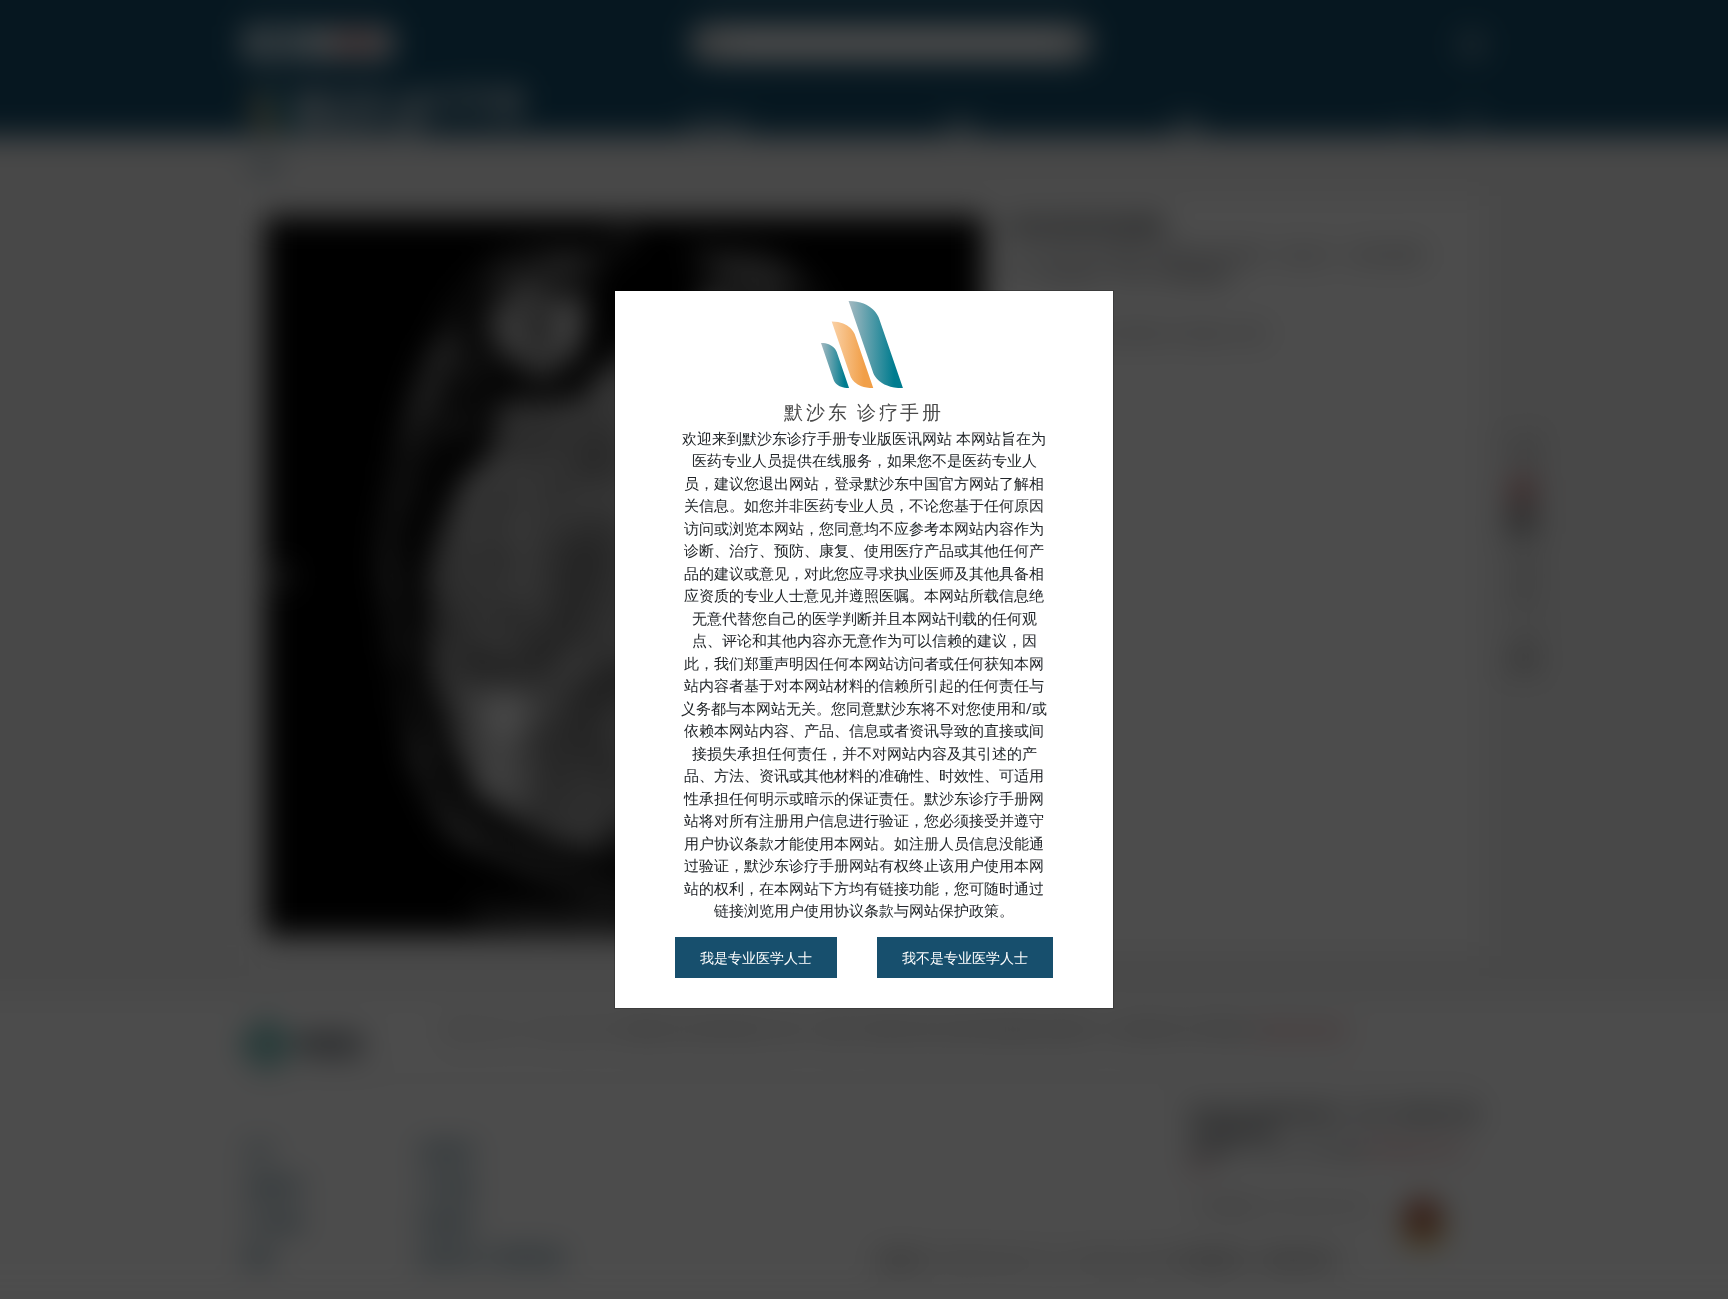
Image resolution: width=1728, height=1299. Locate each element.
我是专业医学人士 (756, 957)
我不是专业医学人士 (965, 957)
